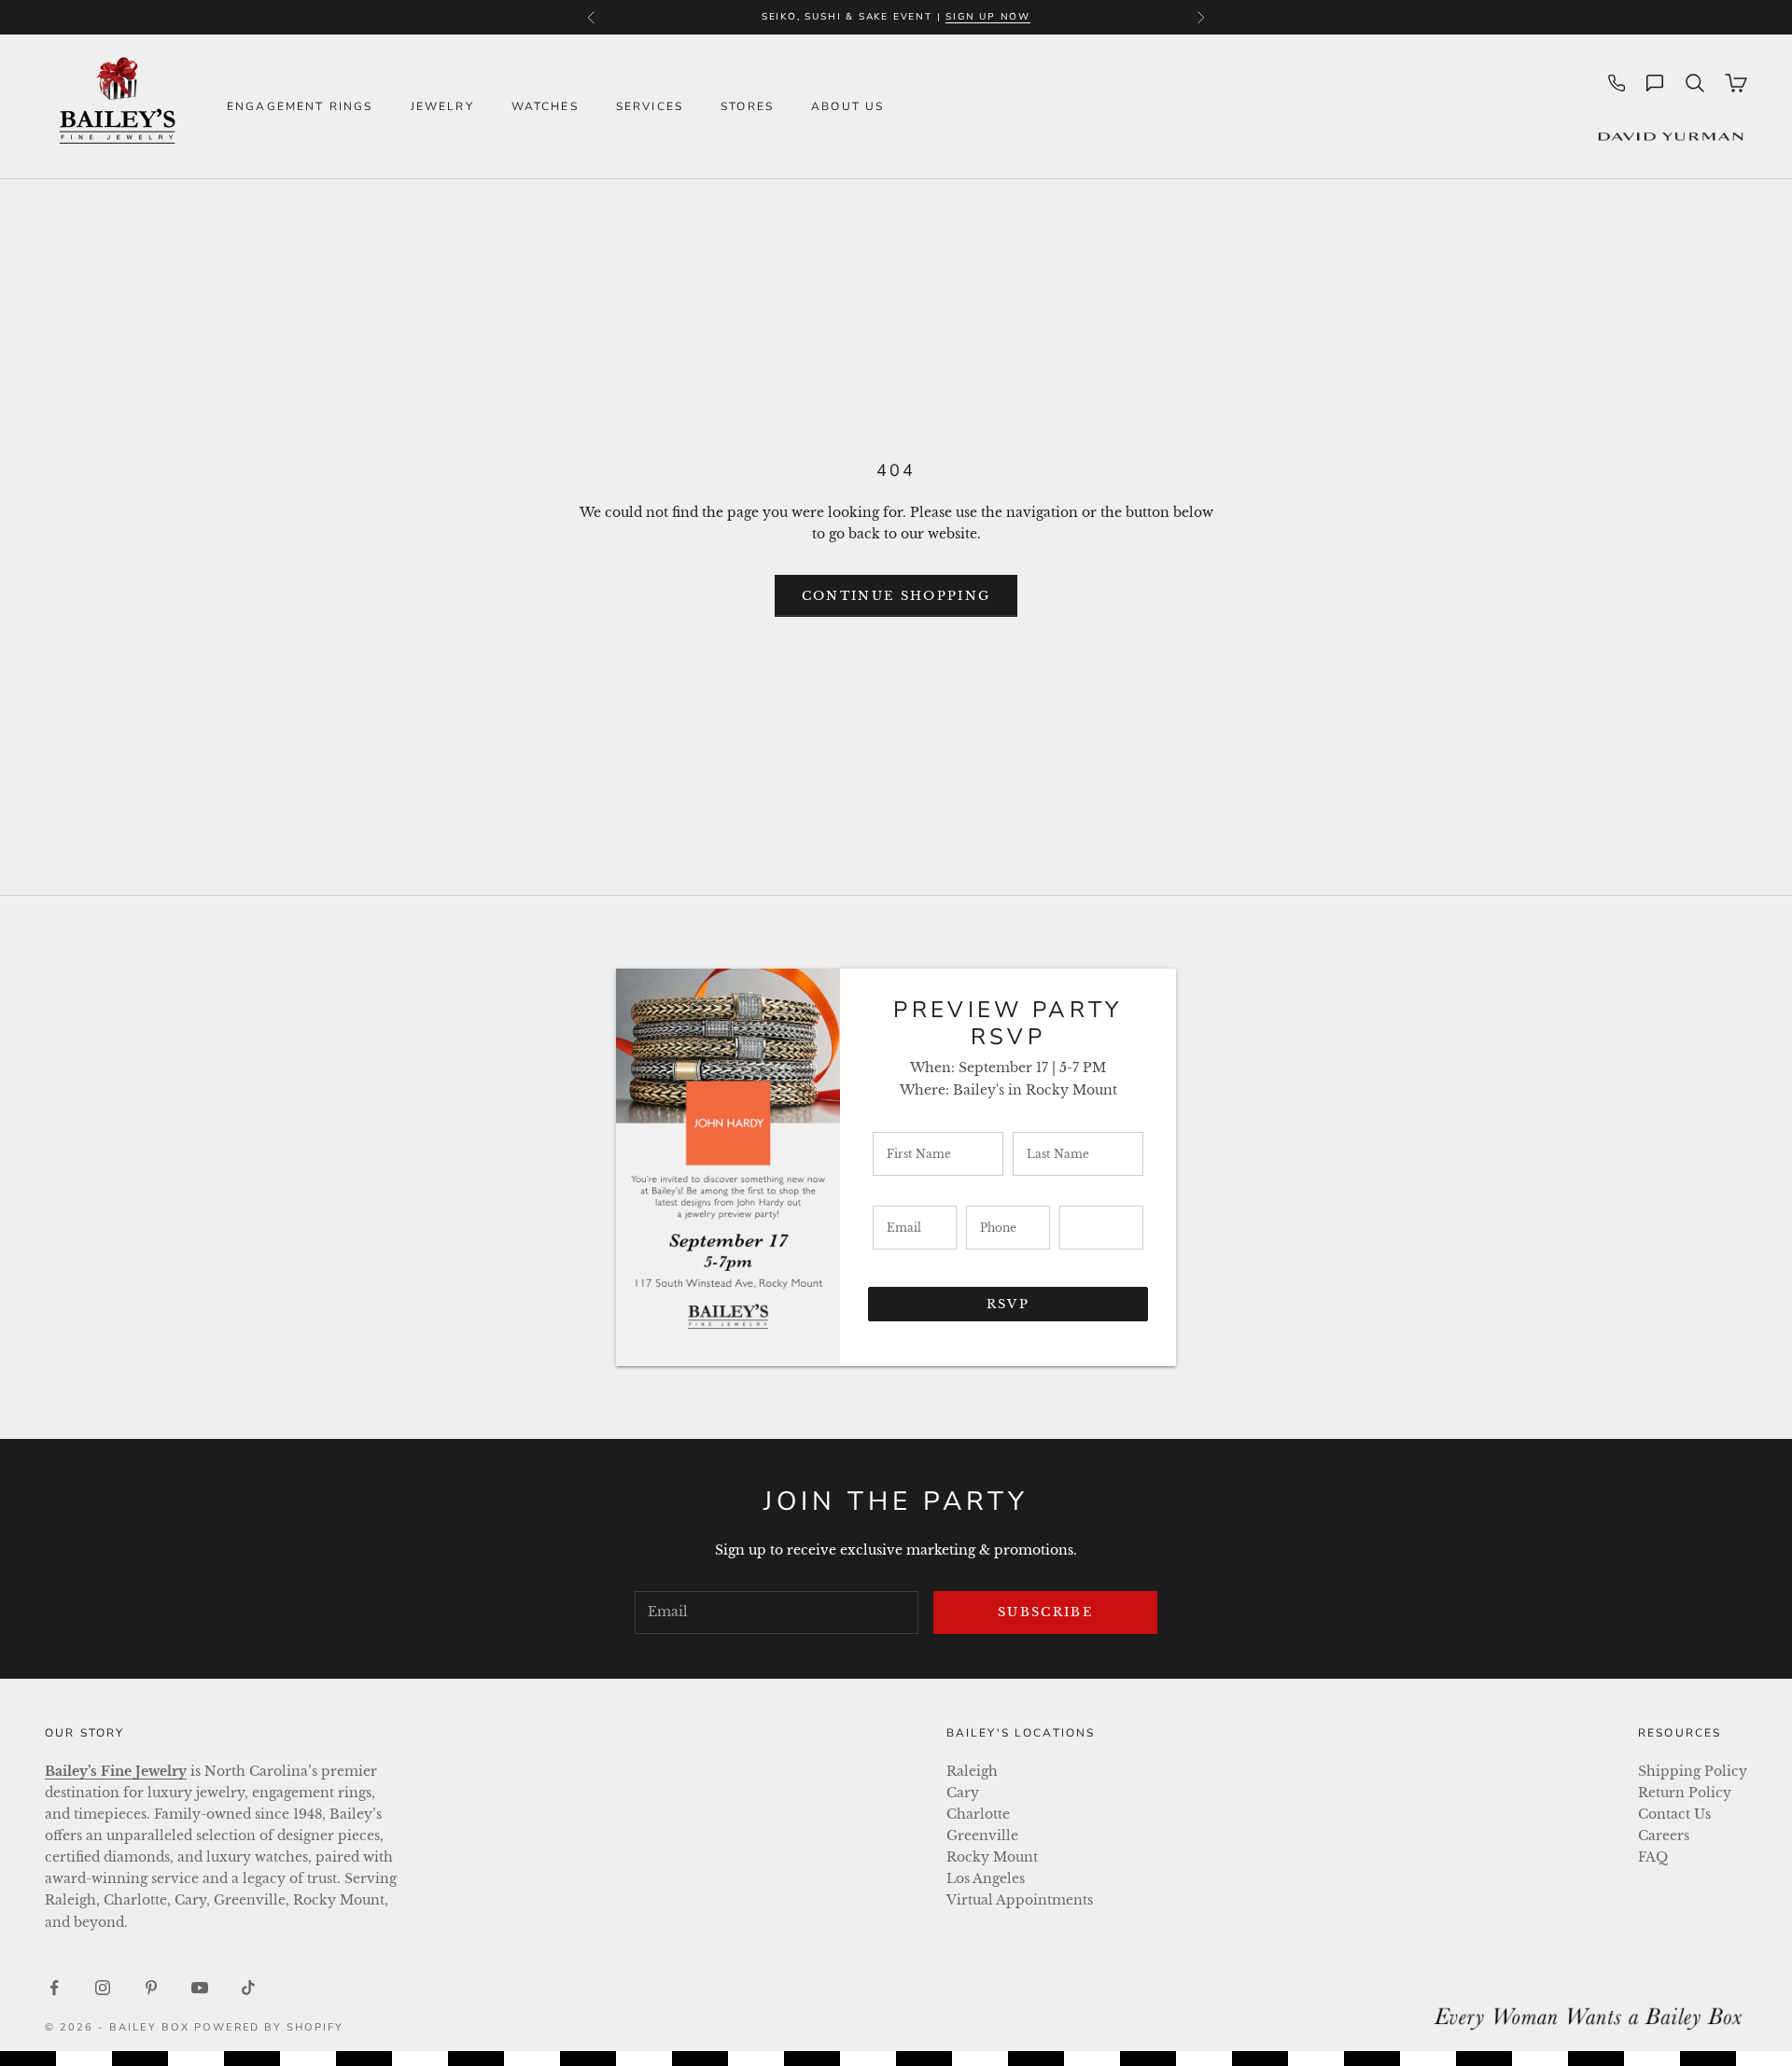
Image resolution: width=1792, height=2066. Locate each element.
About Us (847, 106)
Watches (545, 106)
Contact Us (1674, 1814)
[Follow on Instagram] (103, 1988)
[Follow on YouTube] (200, 1988)
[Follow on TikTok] (248, 1988)
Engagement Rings (300, 106)
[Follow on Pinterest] (151, 1988)
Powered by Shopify (269, 2027)
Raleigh (972, 1771)
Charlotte (978, 1814)
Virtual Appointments (1020, 1900)
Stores (747, 106)
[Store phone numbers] (1617, 83)
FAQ (1653, 1857)
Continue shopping (896, 596)
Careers (1664, 1836)
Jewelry (442, 106)
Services (650, 106)
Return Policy (1685, 1793)
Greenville (982, 1836)
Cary (963, 1793)
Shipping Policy (1693, 1771)
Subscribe (1045, 1612)
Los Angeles (986, 1878)
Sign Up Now (988, 17)
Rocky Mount (992, 1857)
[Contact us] (1655, 83)
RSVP (1008, 1304)
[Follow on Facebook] (54, 1988)
